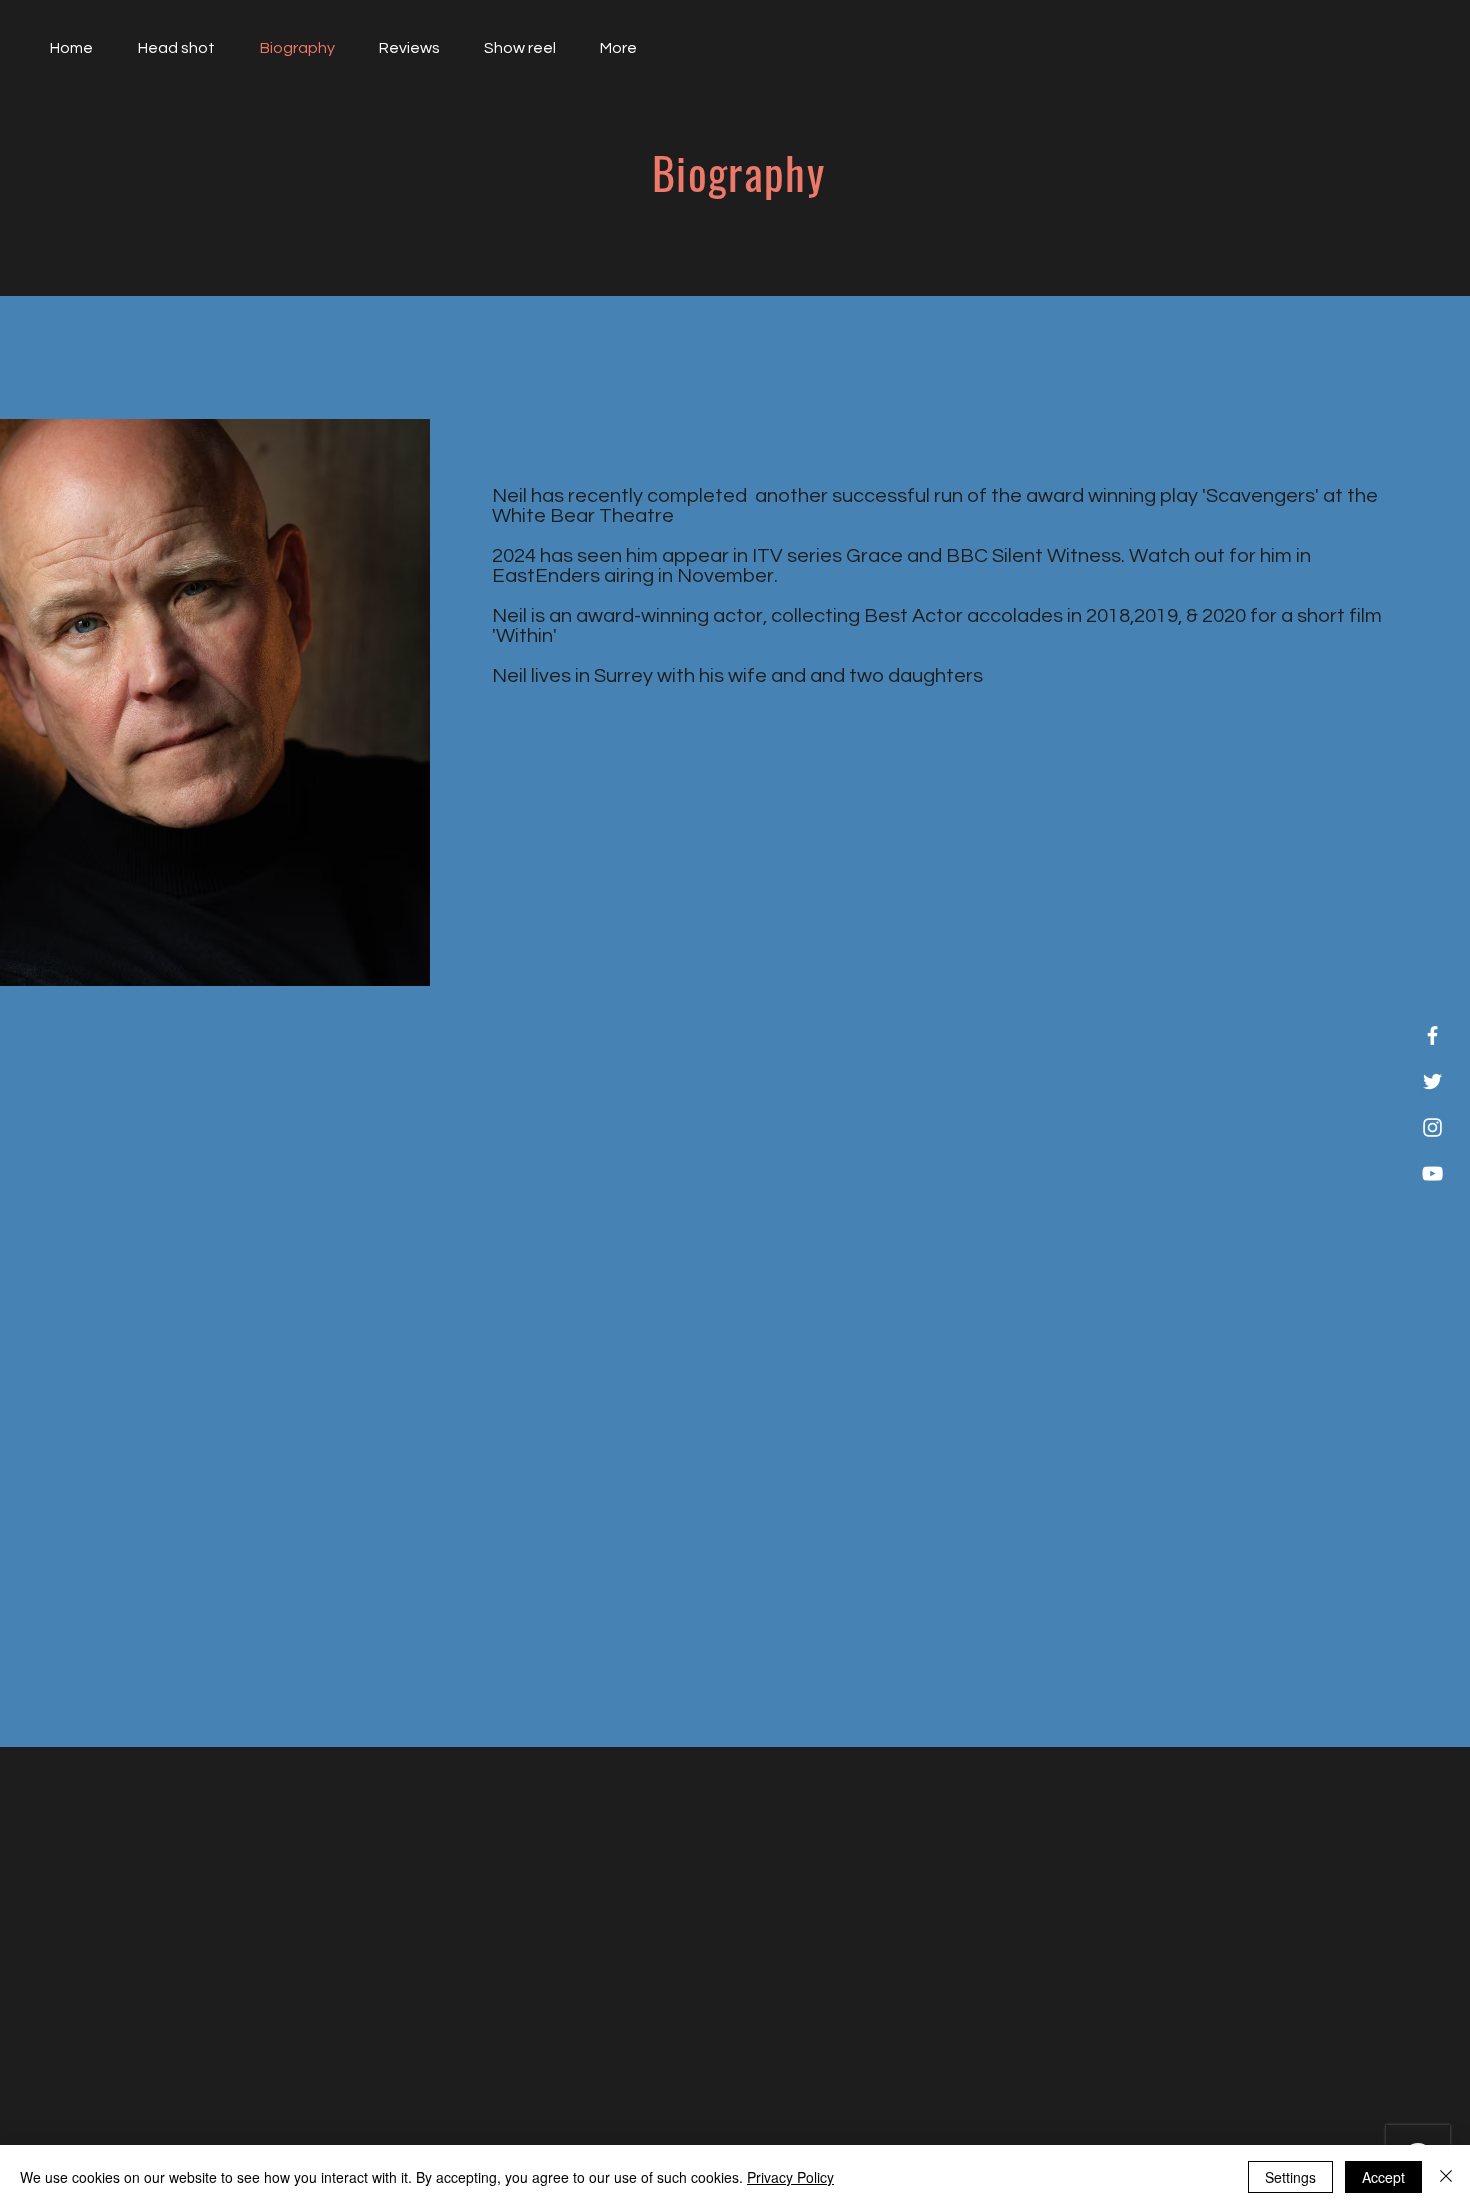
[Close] (1446, 2177)
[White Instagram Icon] (1432, 1127)
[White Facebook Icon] (1432, 1035)
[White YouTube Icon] (1432, 1173)
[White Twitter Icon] (1432, 1081)
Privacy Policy (790, 2177)
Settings (1290, 2177)
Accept (1383, 2177)
